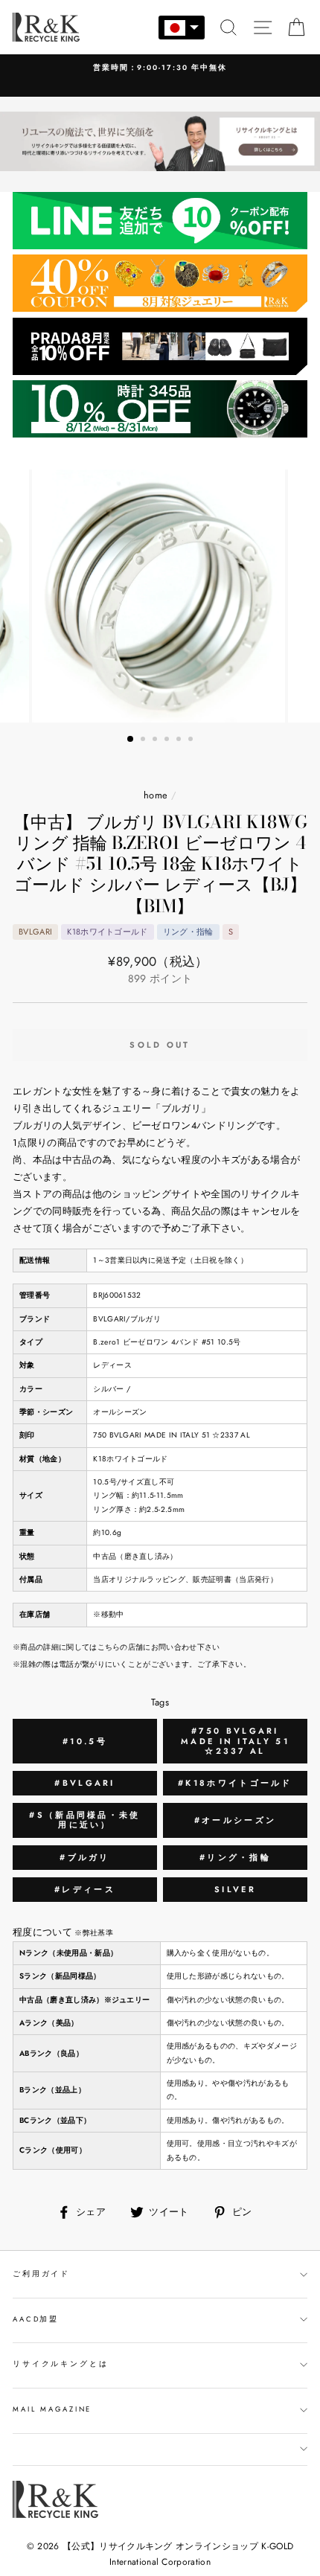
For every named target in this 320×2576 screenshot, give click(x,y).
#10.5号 (85, 1741)
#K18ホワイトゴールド (235, 1783)
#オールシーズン (235, 1820)
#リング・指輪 (235, 1857)
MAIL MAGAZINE (52, 2409)
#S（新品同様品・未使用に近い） (84, 1820)
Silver (235, 1889)
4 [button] (168, 740)
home (156, 795)
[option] (160, 68)
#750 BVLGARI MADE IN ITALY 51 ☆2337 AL (235, 1740)
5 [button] (180, 740)
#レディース (85, 1889)
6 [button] (192, 740)
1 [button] (131, 740)
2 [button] (144, 740)
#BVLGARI (84, 1783)
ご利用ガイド (41, 2274)
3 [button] (156, 740)
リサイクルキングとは (61, 2364)
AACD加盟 (36, 2319)
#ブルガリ (85, 1857)
